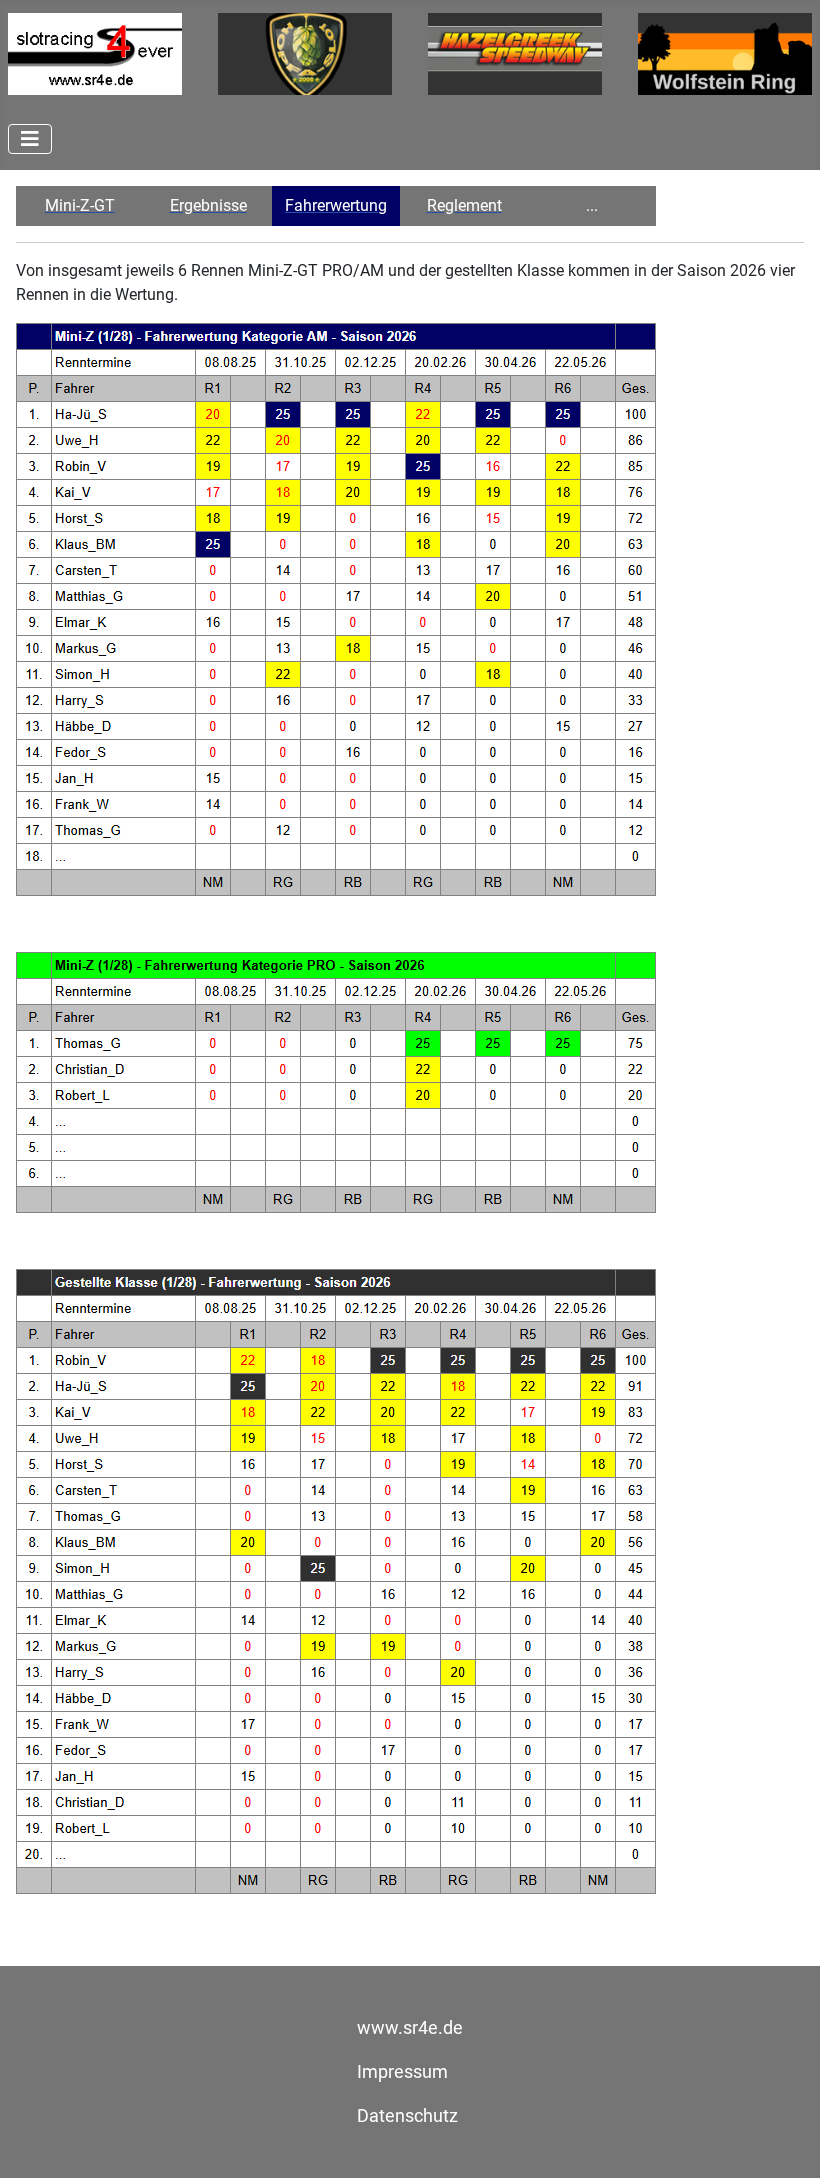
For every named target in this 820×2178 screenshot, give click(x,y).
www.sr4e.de (410, 2028)
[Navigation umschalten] (30, 139)
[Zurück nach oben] (785, 2141)
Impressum (402, 2072)
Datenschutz (407, 2116)
